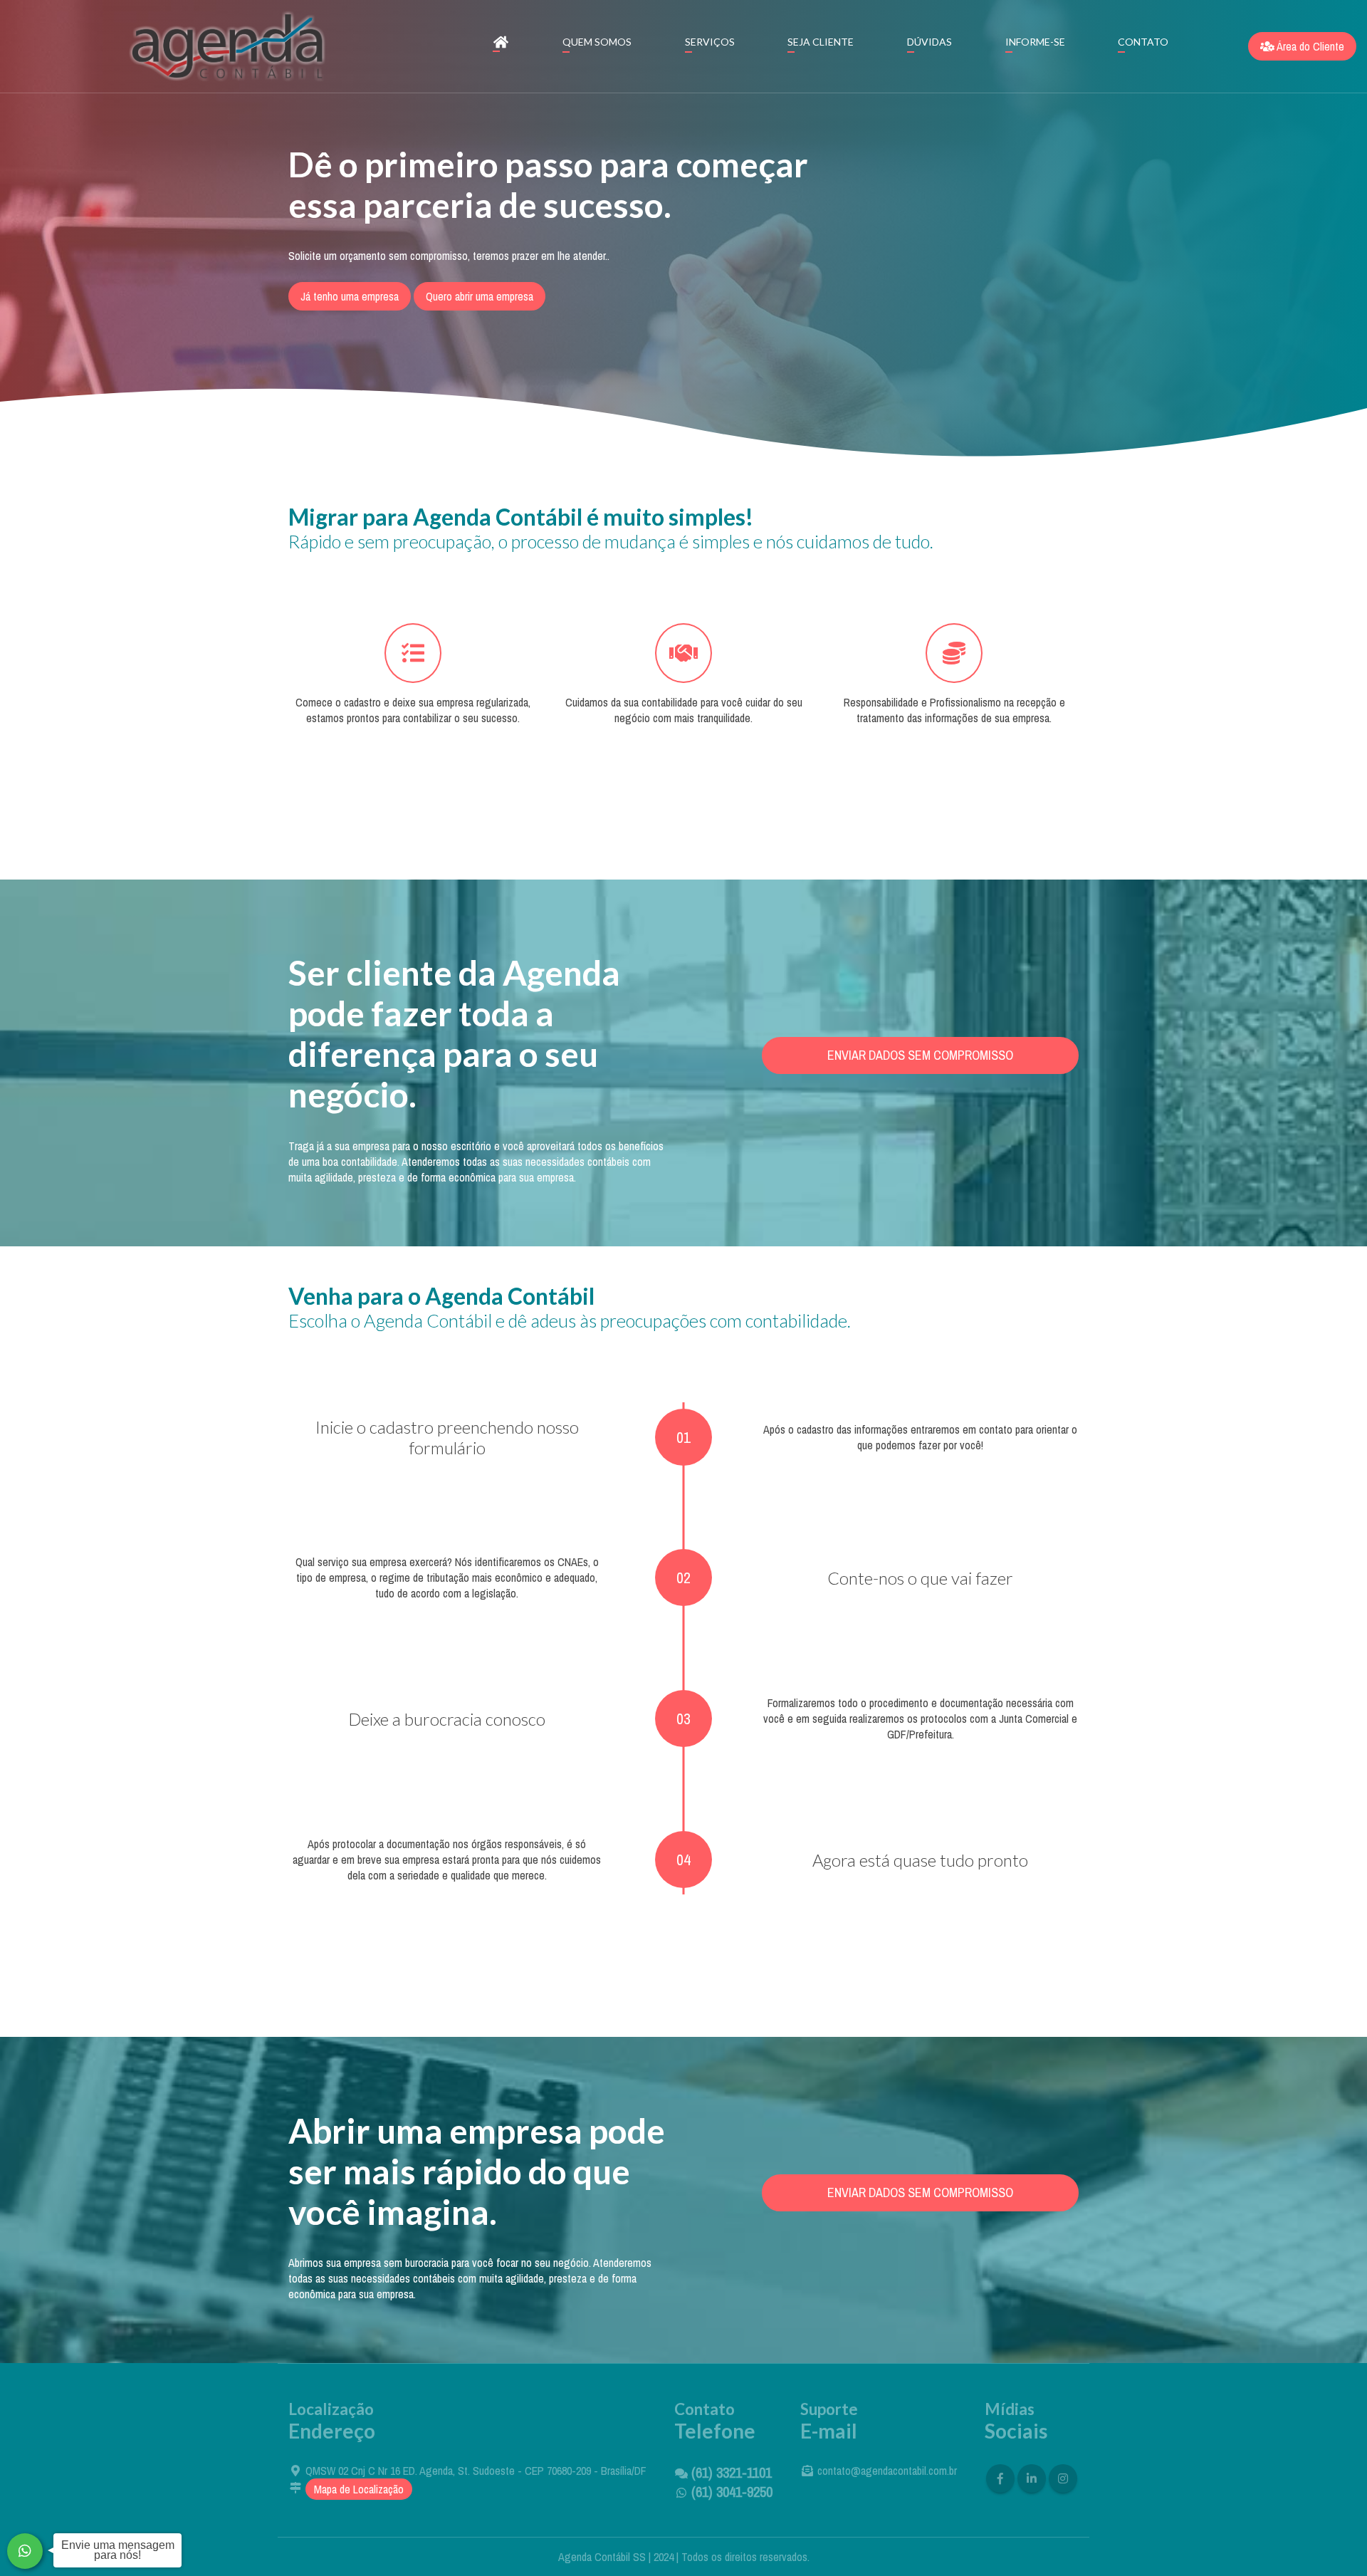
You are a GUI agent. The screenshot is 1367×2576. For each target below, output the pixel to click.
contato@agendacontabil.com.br (887, 2471)
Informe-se (1035, 42)
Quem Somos (597, 42)
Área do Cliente (1309, 46)
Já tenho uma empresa (350, 296)
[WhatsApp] (25, 2551)
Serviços (710, 42)
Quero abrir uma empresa (480, 296)
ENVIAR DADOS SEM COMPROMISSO (920, 1055)
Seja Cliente (821, 42)
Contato (1143, 42)
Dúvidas (929, 42)
